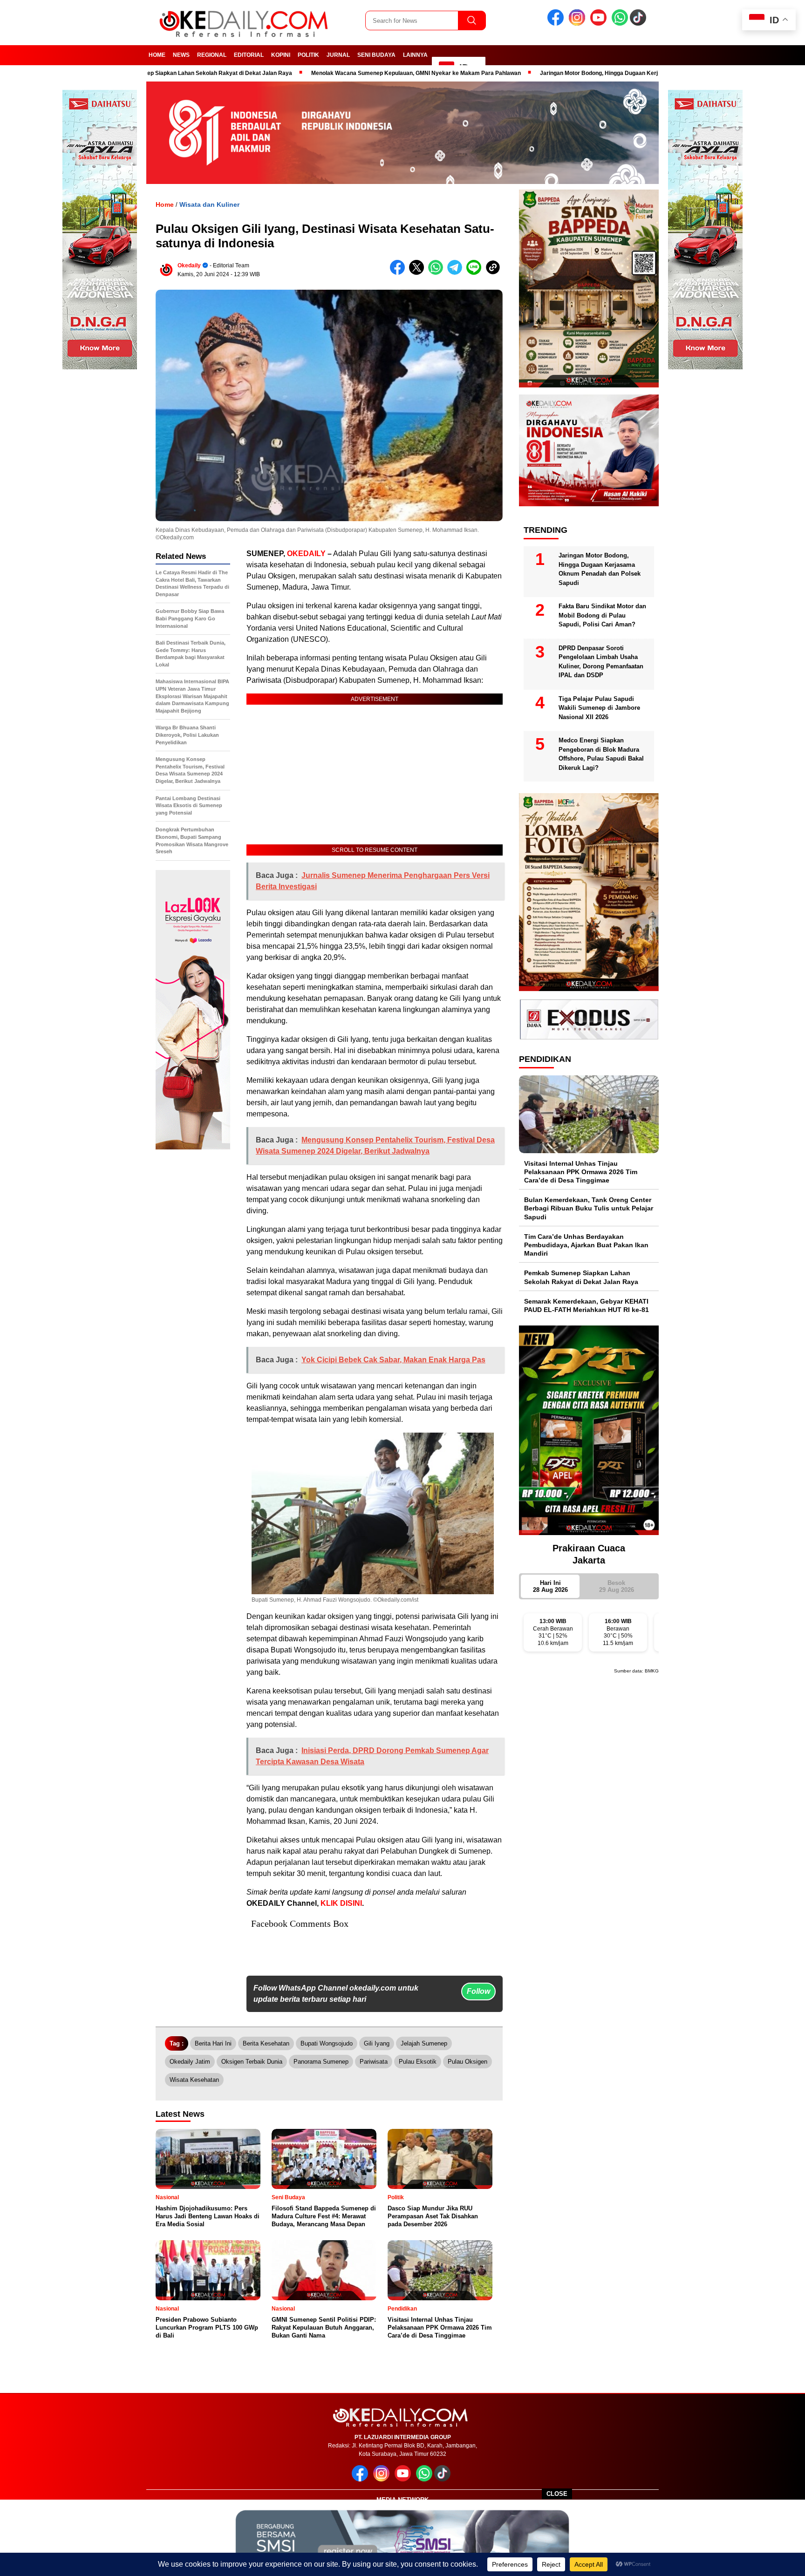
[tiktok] (640, 24)
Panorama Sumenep (321, 2062)
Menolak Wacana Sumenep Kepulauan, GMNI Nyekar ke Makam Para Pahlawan (330, 73)
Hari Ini (550, 1586)
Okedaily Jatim (190, 2062)
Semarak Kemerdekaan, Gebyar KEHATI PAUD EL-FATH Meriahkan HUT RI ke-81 (587, 1305)
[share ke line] (476, 273)
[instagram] (579, 24)
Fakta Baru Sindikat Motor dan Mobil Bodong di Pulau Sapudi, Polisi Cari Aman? (602, 615)
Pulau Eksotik (418, 2062)
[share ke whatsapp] (438, 273)
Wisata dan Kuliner (209, 204)
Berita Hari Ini (213, 2043)
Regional (212, 55)
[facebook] (557, 24)
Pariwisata (374, 2062)
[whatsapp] (620, 24)
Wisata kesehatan (194, 2080)
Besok (617, 1586)
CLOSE (557, 2494)
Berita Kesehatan (266, 2043)
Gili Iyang (377, 2043)
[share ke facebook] (399, 273)
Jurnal (338, 55)
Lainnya (415, 55)
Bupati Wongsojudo (327, 2043)
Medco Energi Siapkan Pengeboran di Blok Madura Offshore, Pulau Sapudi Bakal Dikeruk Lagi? (601, 754)
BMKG (652, 1671)
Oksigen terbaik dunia (252, 2062)
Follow (478, 1991)
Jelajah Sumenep (424, 2043)
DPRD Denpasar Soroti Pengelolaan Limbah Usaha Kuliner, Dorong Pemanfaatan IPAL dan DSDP (601, 662)
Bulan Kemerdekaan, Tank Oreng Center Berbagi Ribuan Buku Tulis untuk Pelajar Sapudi (589, 1208)
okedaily (189, 265)
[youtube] (600, 24)
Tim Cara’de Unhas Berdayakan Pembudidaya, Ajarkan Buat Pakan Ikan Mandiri (586, 1245)
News (181, 55)
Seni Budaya (376, 55)
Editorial (249, 55)
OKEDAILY (306, 554)
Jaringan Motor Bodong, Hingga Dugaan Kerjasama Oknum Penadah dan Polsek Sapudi (570, 73)
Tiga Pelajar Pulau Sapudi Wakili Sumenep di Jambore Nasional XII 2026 (599, 708)
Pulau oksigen (467, 2062)
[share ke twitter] (419, 273)
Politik (308, 55)
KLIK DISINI (341, 1903)
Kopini (281, 55)
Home (157, 55)
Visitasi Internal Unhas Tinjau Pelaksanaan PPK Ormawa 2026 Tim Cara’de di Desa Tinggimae (581, 1172)
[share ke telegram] (457, 273)
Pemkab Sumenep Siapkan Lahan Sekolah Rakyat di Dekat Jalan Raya (581, 1277)
